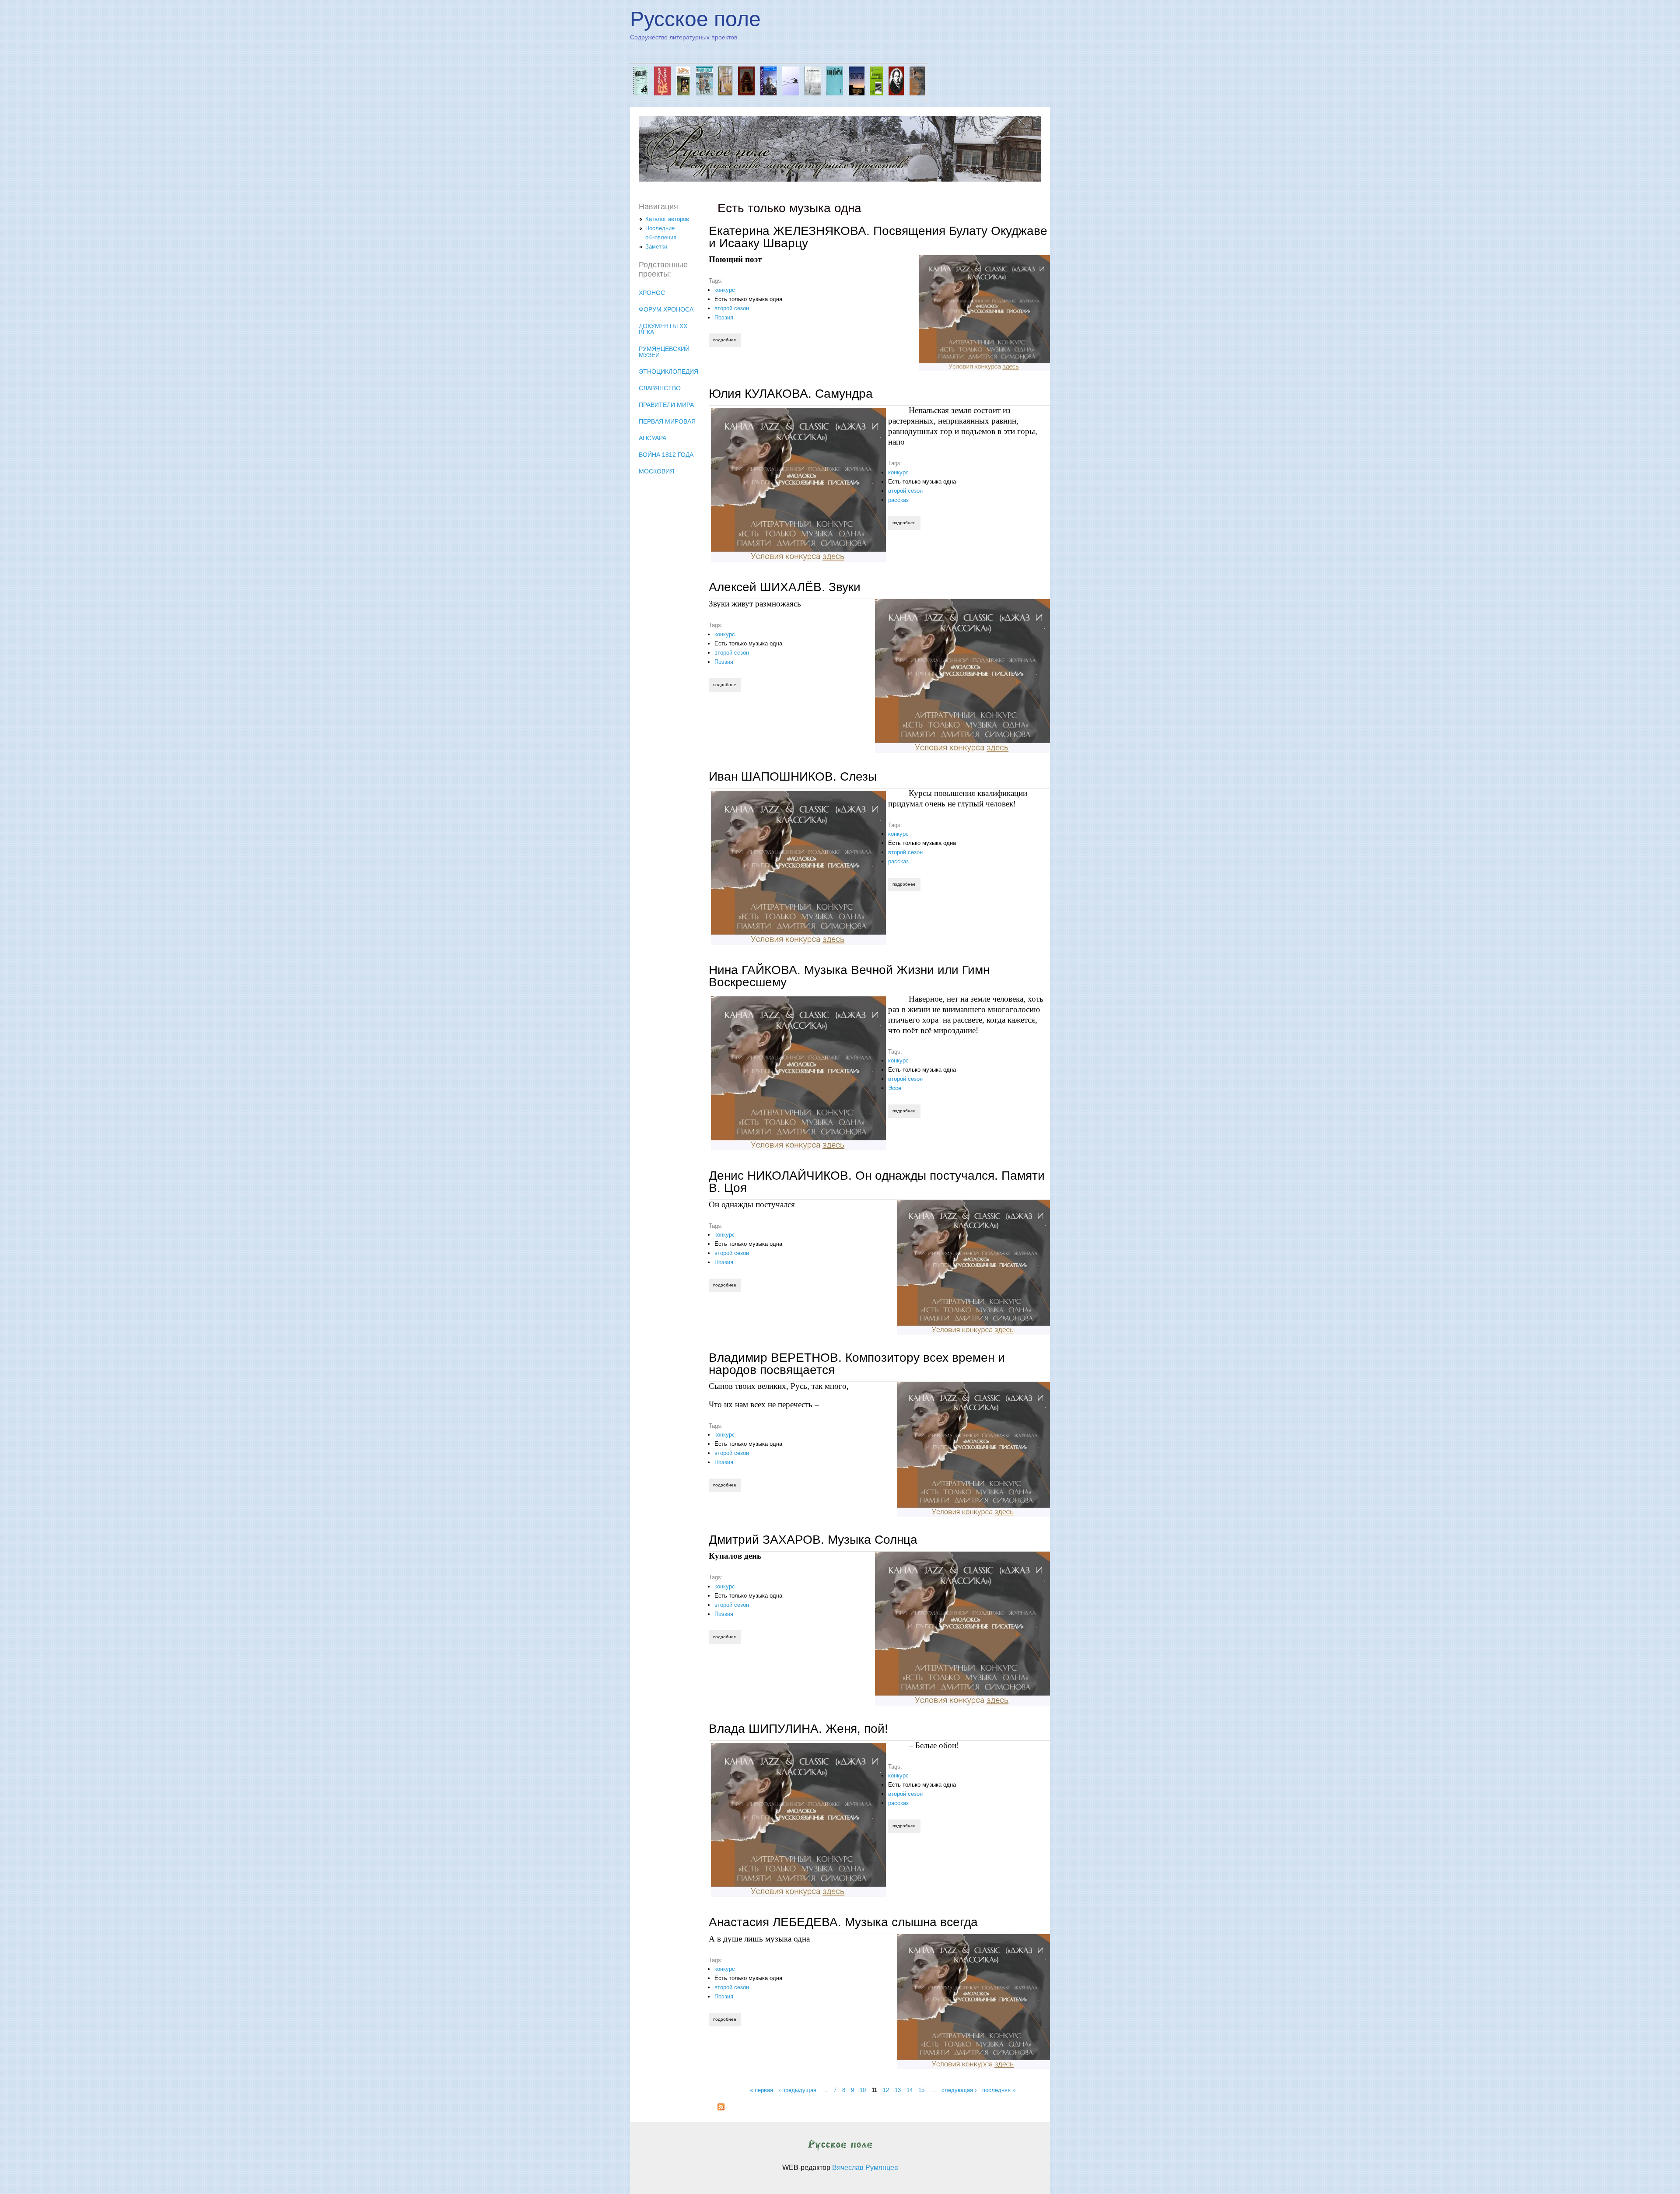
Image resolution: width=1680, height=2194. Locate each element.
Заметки (656, 247)
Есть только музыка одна (748, 299)
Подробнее (727, 340)
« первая (761, 2090)
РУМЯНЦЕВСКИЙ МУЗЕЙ (664, 352)
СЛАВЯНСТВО (660, 388)
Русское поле (695, 19)
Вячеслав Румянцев (865, 2168)
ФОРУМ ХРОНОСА (666, 309)
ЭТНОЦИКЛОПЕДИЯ (668, 372)
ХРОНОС (652, 293)
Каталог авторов (667, 219)
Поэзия (724, 317)
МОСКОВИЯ (656, 471)
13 (898, 2090)
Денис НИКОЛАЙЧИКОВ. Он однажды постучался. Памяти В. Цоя (877, 1182)
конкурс (725, 290)
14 (910, 2090)
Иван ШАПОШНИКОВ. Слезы (793, 776)
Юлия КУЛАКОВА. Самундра (791, 394)
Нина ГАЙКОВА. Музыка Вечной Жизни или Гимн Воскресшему (849, 976)
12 (886, 2090)
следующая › (959, 2090)
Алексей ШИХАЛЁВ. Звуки (785, 587)
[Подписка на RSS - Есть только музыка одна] (721, 2108)
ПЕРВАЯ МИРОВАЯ (667, 421)
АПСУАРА (653, 438)
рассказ (898, 500)
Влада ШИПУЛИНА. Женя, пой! (798, 1729)
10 (863, 2090)
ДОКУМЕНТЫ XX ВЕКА (663, 329)
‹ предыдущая (798, 2090)
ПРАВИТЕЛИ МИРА (666, 405)
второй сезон (732, 308)
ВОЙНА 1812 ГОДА (666, 455)
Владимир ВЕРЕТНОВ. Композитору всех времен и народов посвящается (857, 1364)
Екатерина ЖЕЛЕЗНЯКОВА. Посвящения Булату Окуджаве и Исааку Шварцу (878, 237)
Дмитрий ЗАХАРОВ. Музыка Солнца (813, 1540)
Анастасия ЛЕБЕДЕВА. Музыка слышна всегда (843, 1922)
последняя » (999, 2090)
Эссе (895, 1088)
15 (921, 2090)
